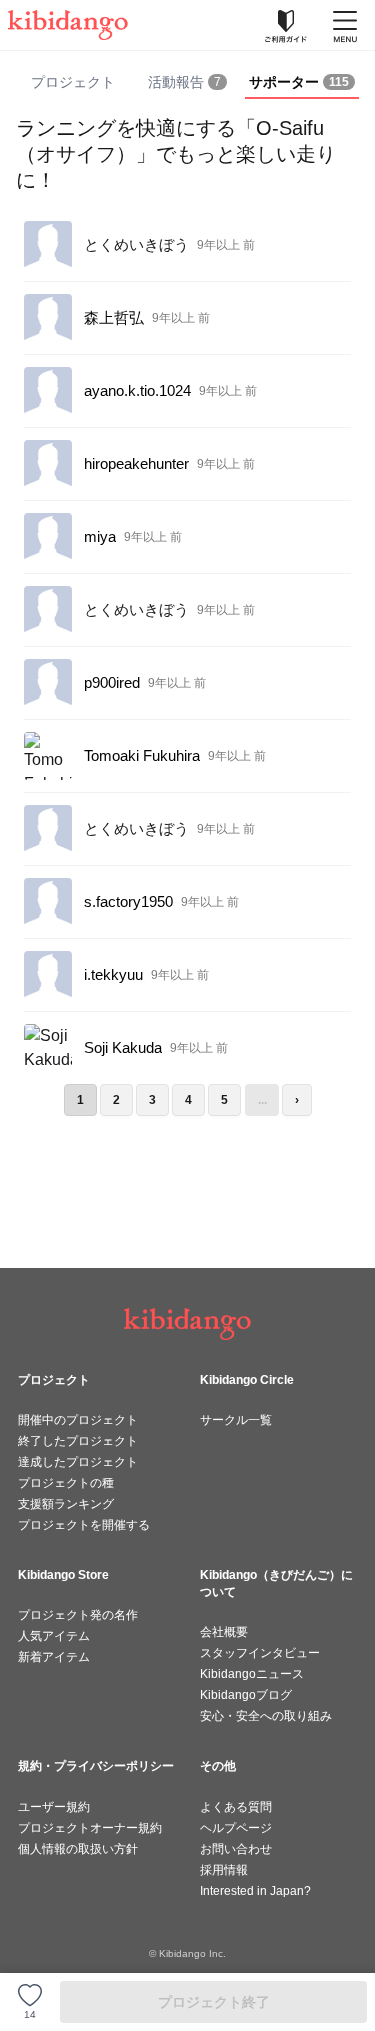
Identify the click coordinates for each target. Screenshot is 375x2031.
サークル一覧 (236, 1420)
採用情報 (224, 1870)
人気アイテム (54, 1636)
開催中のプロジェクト (78, 1420)
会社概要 (224, 1632)
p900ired (112, 682)
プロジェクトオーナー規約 (90, 1828)
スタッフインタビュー (260, 1653)
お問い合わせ (236, 1849)
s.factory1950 (128, 901)
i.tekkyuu (113, 974)
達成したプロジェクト (78, 1462)
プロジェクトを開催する (84, 1525)
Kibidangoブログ (246, 1695)
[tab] (187, 83)
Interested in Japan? (255, 1891)
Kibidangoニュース (252, 1674)
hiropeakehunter (136, 463)
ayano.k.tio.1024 (137, 390)
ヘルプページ (236, 1828)
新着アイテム (54, 1657)
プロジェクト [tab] (73, 82)
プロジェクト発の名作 (78, 1615)
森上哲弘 (114, 317)
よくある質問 (236, 1807)
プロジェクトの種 (66, 1483)
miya (100, 536)
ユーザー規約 (54, 1807)
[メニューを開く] (345, 25)
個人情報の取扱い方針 (78, 1849)
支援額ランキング (66, 1504)
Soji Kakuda (123, 1047)
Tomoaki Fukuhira (142, 755)
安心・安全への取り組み (266, 1716)
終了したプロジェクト (78, 1441)
